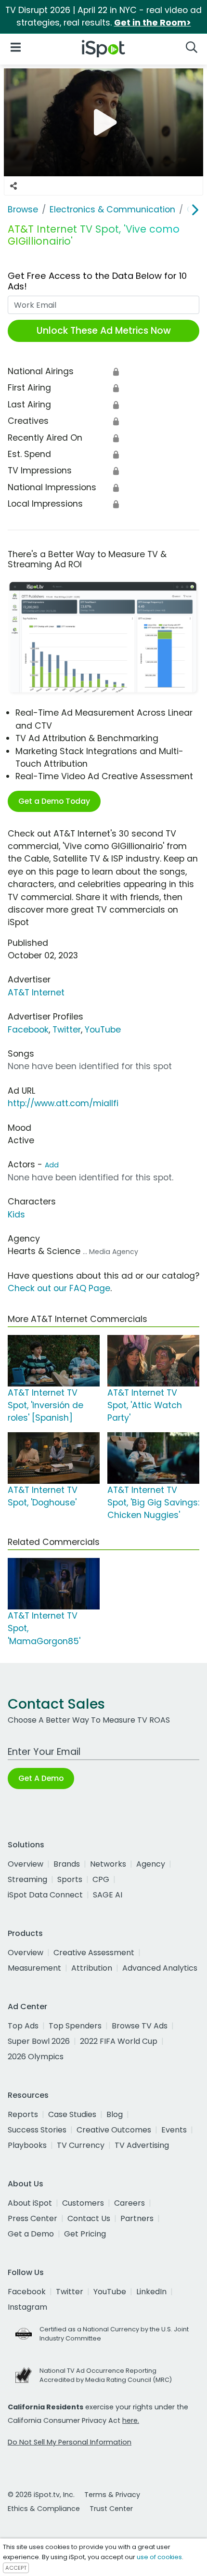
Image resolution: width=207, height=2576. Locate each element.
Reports (23, 2114)
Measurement (34, 1968)
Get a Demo (31, 2234)
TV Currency (81, 2145)
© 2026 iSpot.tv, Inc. (41, 2495)
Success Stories (37, 2130)
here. (131, 2420)
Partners (137, 2218)
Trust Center (111, 2509)
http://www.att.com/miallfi (63, 1103)
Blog (115, 2114)
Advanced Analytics (160, 1968)
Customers (83, 2203)
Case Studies (72, 2114)
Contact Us (89, 2218)
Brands (67, 1864)
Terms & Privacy (112, 2495)
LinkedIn (151, 2292)
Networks (108, 1864)
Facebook (28, 1030)
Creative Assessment (94, 1953)
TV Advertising (142, 2145)
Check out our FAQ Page (59, 1288)
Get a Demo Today (54, 801)
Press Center (32, 2218)
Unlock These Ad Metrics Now (104, 331)
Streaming (27, 1879)
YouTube (103, 1030)
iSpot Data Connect (45, 1895)
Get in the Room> (153, 23)
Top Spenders (75, 2026)
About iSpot (30, 2203)
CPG (101, 1879)
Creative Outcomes (114, 2130)
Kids (16, 1215)
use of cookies (159, 2557)
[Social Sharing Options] (13, 186)
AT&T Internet (36, 993)
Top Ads (23, 2026)
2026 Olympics (36, 2057)
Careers (129, 2203)
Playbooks (27, 2145)
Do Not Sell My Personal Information (70, 2442)
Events (174, 2130)
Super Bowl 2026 (39, 2041)
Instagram (27, 2307)
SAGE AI (108, 1895)
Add (52, 1165)
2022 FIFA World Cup (119, 2041)
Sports (70, 1879)
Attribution (92, 1968)
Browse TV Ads (140, 2026)
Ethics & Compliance (44, 2509)
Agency (151, 1864)
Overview (26, 1864)
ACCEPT (16, 2568)
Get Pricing (85, 2234)
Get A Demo (41, 1778)
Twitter (67, 1030)
